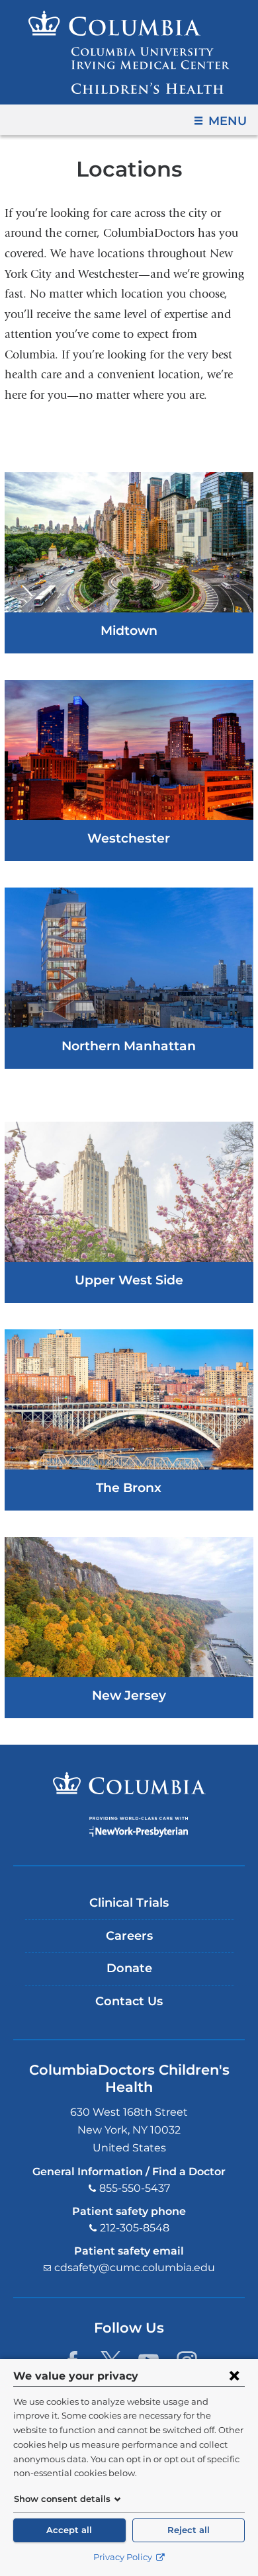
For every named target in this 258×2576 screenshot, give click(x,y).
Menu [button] (228, 121)
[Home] (129, 52)
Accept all (69, 2530)
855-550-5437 (135, 2188)
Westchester (129, 838)
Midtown (129, 630)
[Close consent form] (234, 2376)
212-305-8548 (135, 2228)
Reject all (189, 2530)
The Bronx (129, 1487)
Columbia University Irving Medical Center (129, 1783)
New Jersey (129, 1695)
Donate (129, 1968)
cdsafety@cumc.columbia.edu (135, 2267)
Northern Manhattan (129, 1046)
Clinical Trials (129, 1903)
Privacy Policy (124, 2557)
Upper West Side (129, 1280)
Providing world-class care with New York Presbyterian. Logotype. (139, 1827)
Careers (129, 1936)
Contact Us (129, 2001)
